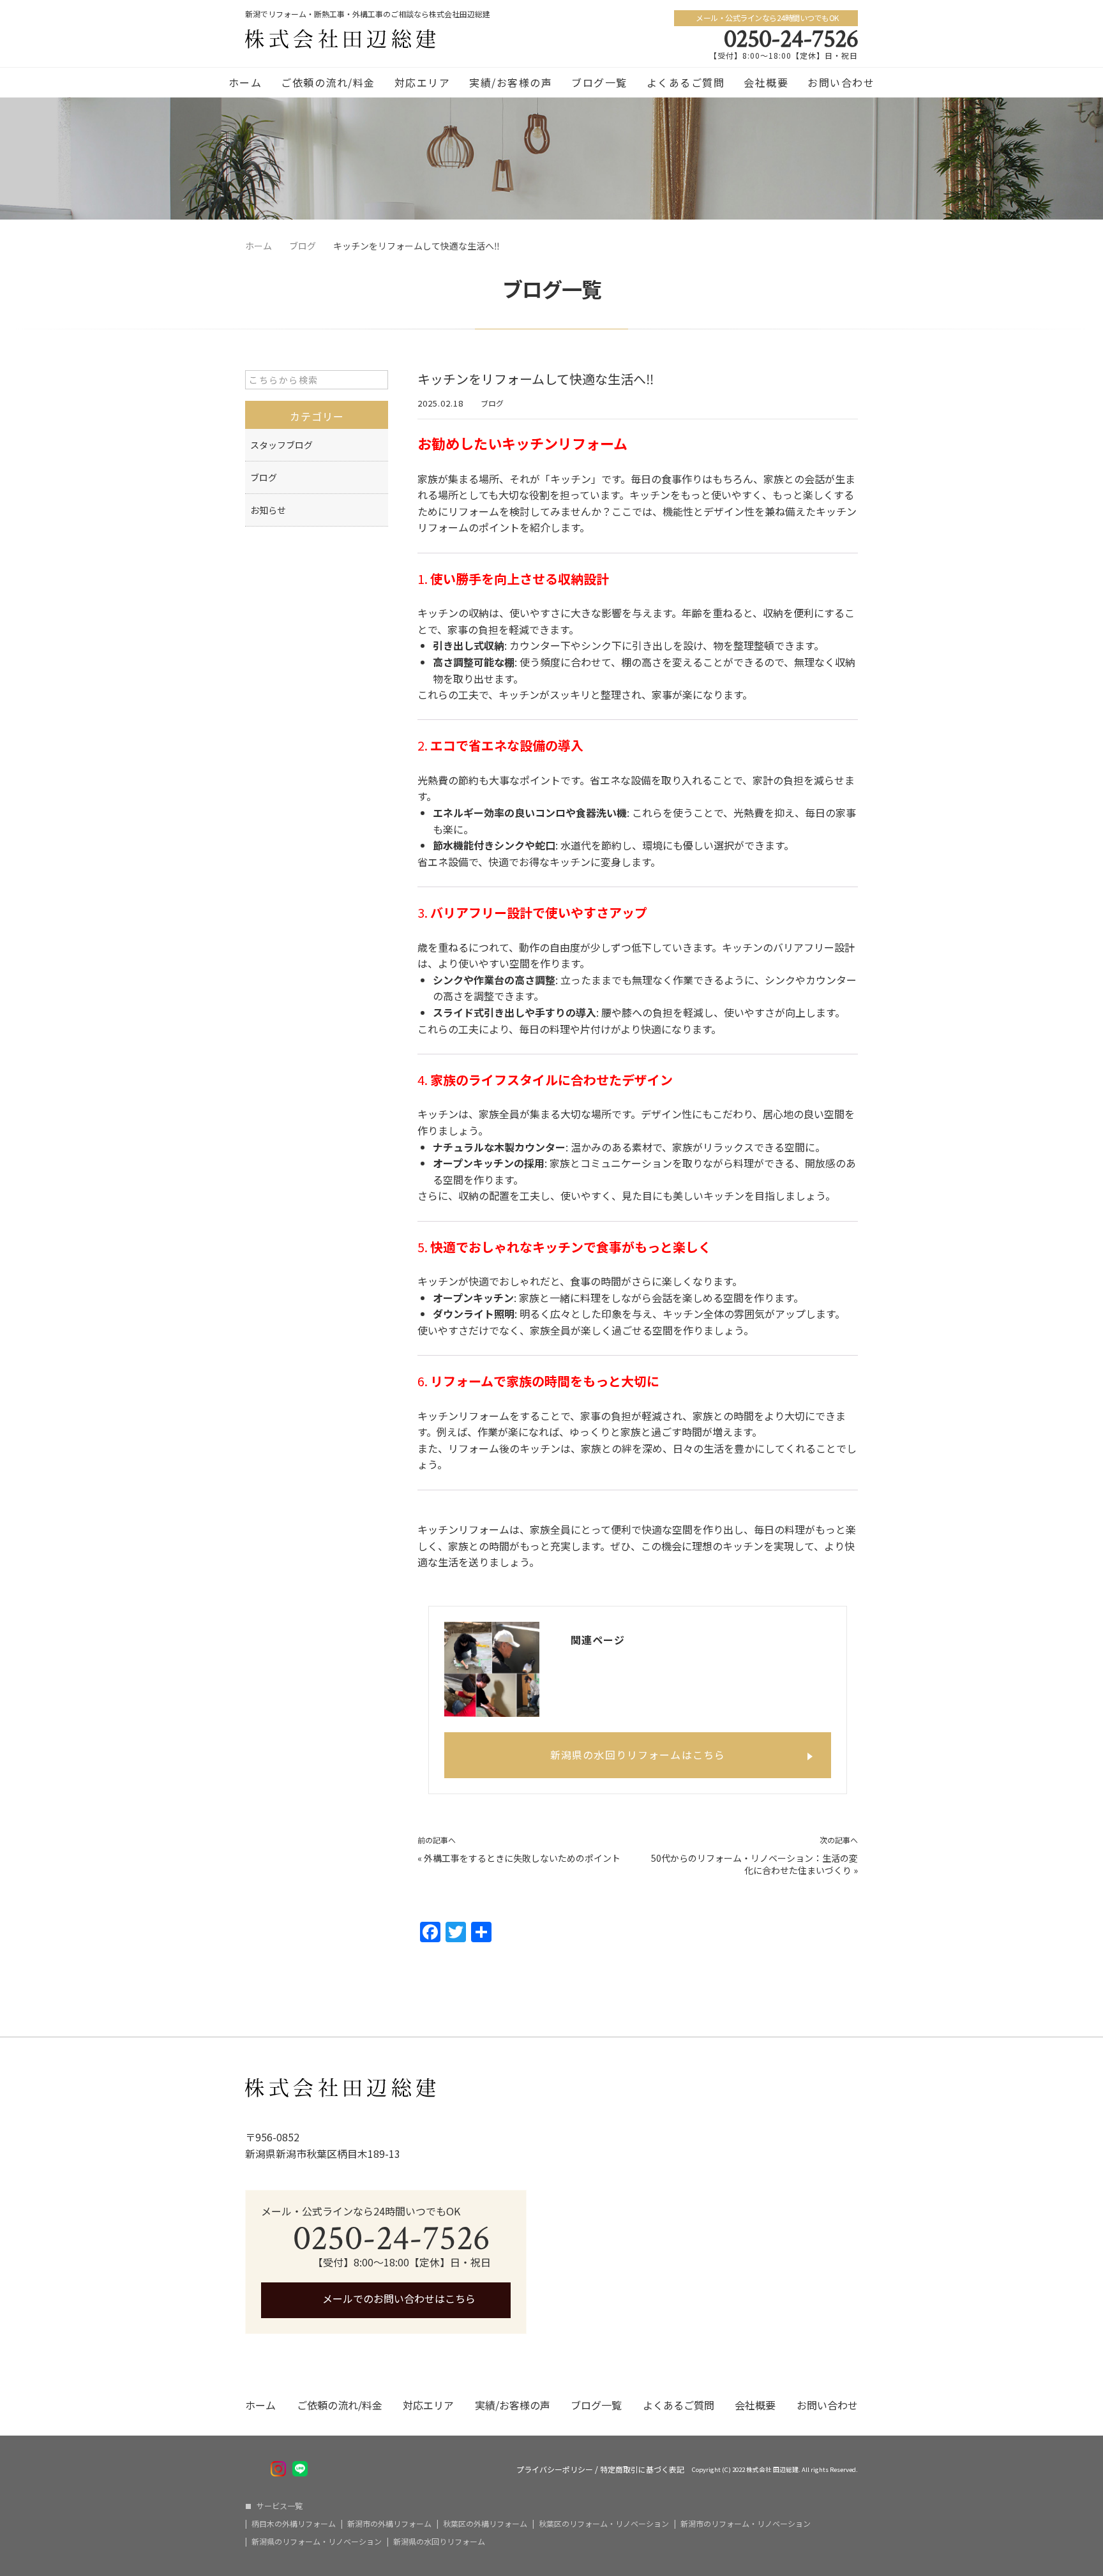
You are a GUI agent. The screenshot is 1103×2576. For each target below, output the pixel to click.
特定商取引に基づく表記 (642, 2469)
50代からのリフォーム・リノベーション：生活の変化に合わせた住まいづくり (754, 1864)
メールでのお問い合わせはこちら (398, 2298)
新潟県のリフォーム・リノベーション (317, 2542)
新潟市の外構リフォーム (389, 2524)
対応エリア (423, 82)
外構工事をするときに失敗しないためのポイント (522, 1858)
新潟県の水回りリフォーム (439, 2542)
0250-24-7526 (791, 39)
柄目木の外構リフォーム (294, 2524)
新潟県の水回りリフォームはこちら (638, 1755)
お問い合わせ (841, 82)
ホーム (245, 82)
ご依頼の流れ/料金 (328, 82)
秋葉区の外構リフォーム (485, 2524)
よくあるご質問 (686, 82)
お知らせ (268, 510)
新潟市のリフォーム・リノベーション (746, 2524)
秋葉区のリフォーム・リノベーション (604, 2524)
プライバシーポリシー (555, 2469)
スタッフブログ (281, 445)
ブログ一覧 (599, 82)
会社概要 (766, 82)
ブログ (492, 403)
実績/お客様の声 (511, 82)
